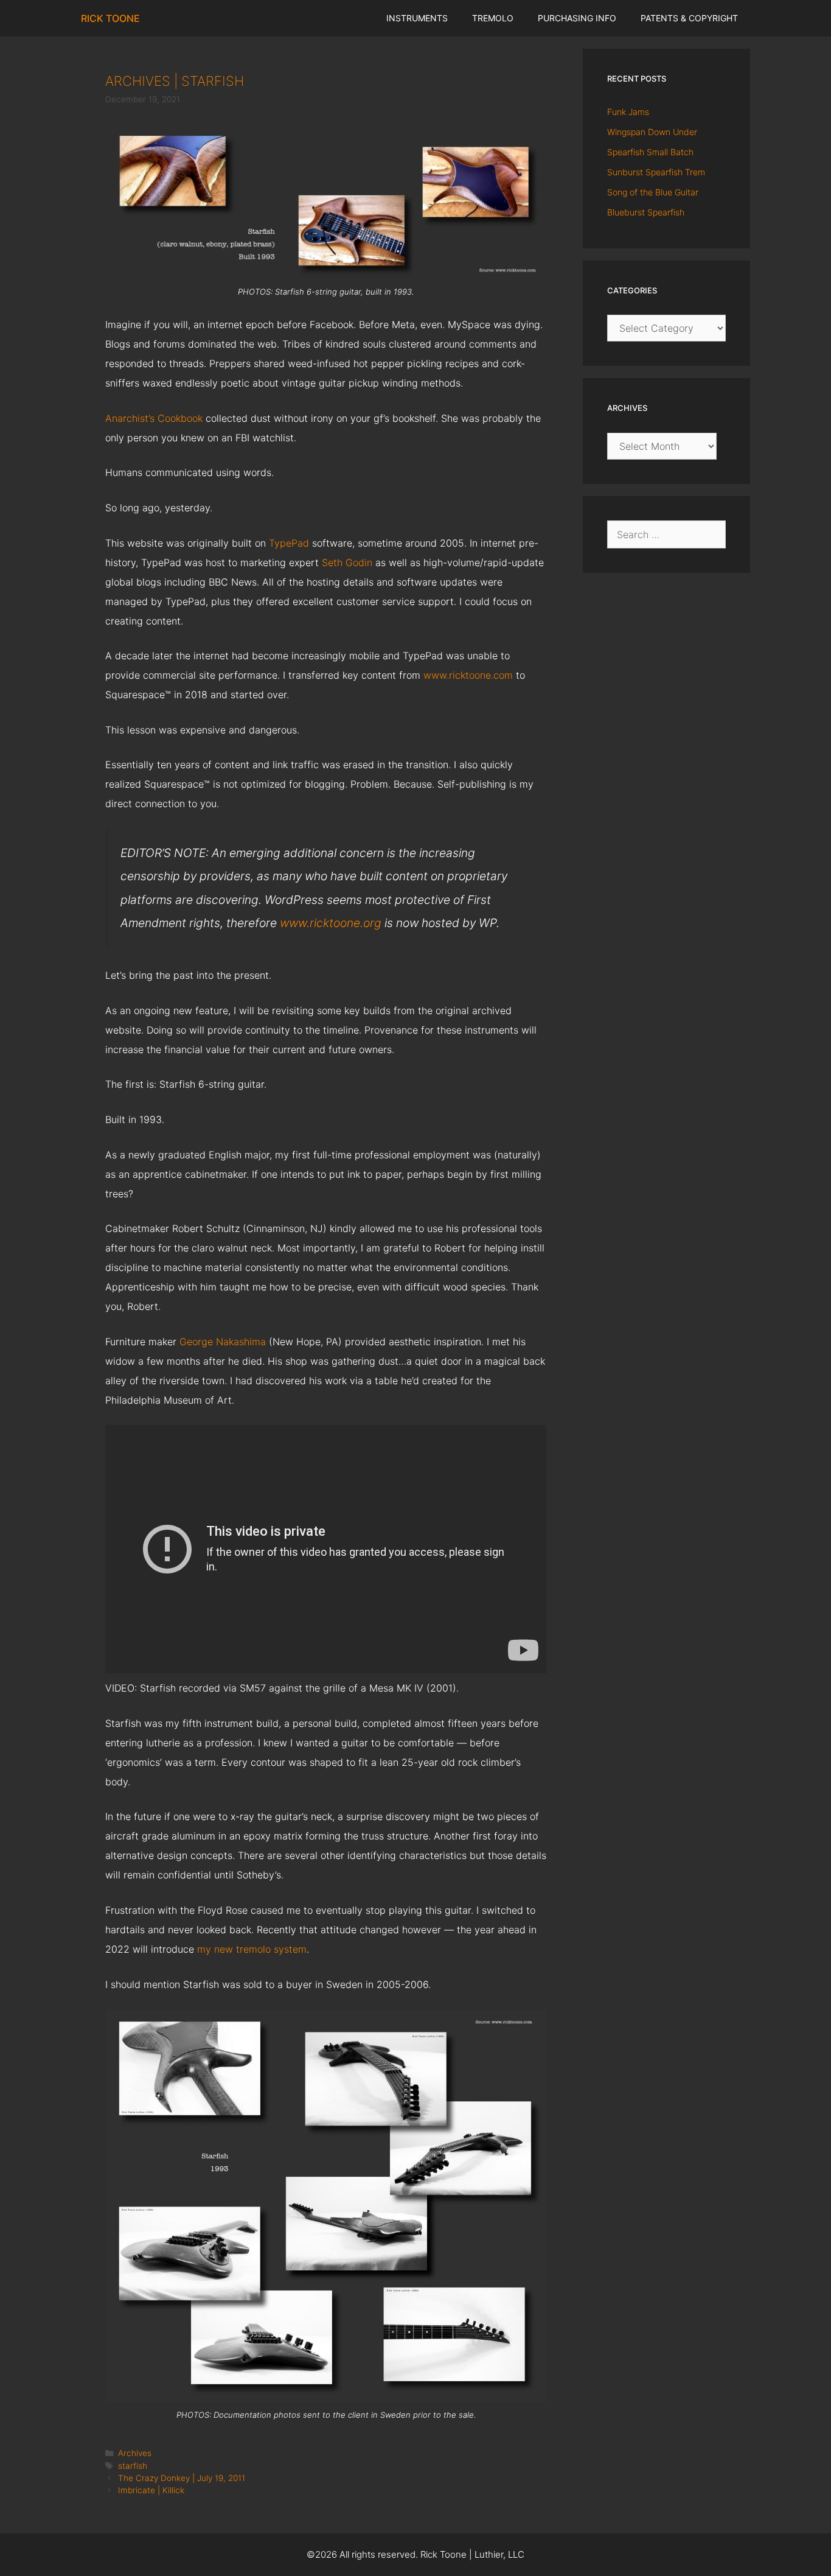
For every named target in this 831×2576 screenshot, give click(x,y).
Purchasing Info (577, 18)
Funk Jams (628, 112)
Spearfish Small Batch (650, 152)
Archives (135, 2453)
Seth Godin (347, 562)
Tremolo (493, 18)
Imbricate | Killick (151, 2490)
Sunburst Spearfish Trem (656, 172)
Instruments (417, 18)
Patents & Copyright (689, 18)
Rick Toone (110, 18)
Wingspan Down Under (652, 132)
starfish (133, 2466)
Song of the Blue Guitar (653, 192)
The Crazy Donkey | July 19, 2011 (182, 2478)
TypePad (289, 543)
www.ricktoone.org (331, 923)
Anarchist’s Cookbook (154, 418)
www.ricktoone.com (468, 675)
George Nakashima (223, 1342)
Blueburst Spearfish (646, 212)
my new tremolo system (252, 1949)
